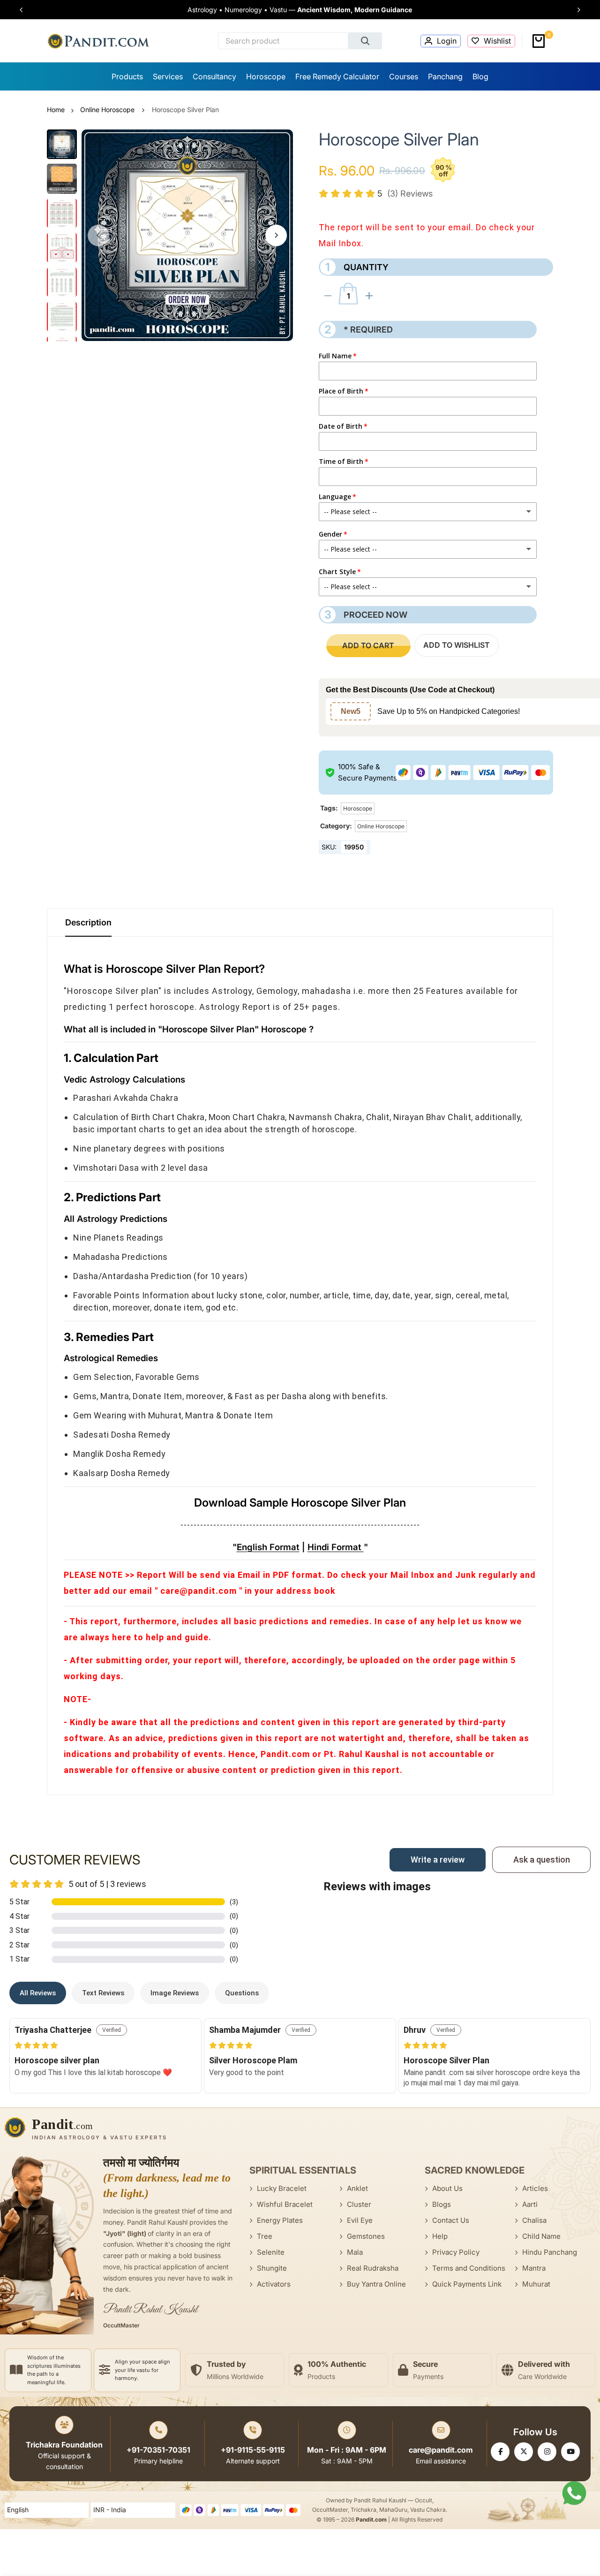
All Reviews (38, 1993)
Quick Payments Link (467, 2284)
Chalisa (534, 2220)
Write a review (438, 1860)
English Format (268, 1547)
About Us (447, 2188)
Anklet (357, 2188)
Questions (242, 1993)
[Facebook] (500, 2452)
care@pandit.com (441, 2450)
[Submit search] (365, 41)
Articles (535, 2188)
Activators (274, 2284)
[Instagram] (547, 2452)
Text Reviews (103, 1993)
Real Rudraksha (373, 2268)
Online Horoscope (107, 110)
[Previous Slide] (25, 10)
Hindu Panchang (550, 2252)
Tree (265, 2236)
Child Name (541, 2236)
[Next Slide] (575, 10)
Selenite (271, 2252)
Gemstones (366, 2236)
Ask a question (542, 1860)
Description (88, 922)
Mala (355, 2252)
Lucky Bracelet (282, 2188)
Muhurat (536, 2284)
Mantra (534, 2268)
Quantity (357, 267)
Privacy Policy (456, 2252)
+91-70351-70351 (158, 2450)
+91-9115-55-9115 (253, 2450)
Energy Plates (280, 2220)
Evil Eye (360, 2220)
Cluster (359, 2204)
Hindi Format (336, 1547)
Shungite (272, 2268)
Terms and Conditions (469, 2268)
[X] (524, 2452)
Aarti (530, 2204)
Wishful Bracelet (285, 2204)
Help (440, 2236)
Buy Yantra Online (376, 2284)
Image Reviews (175, 1993)
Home (56, 110)
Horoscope (358, 808)
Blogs (442, 2204)
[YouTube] (570, 2452)
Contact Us (451, 2220)
